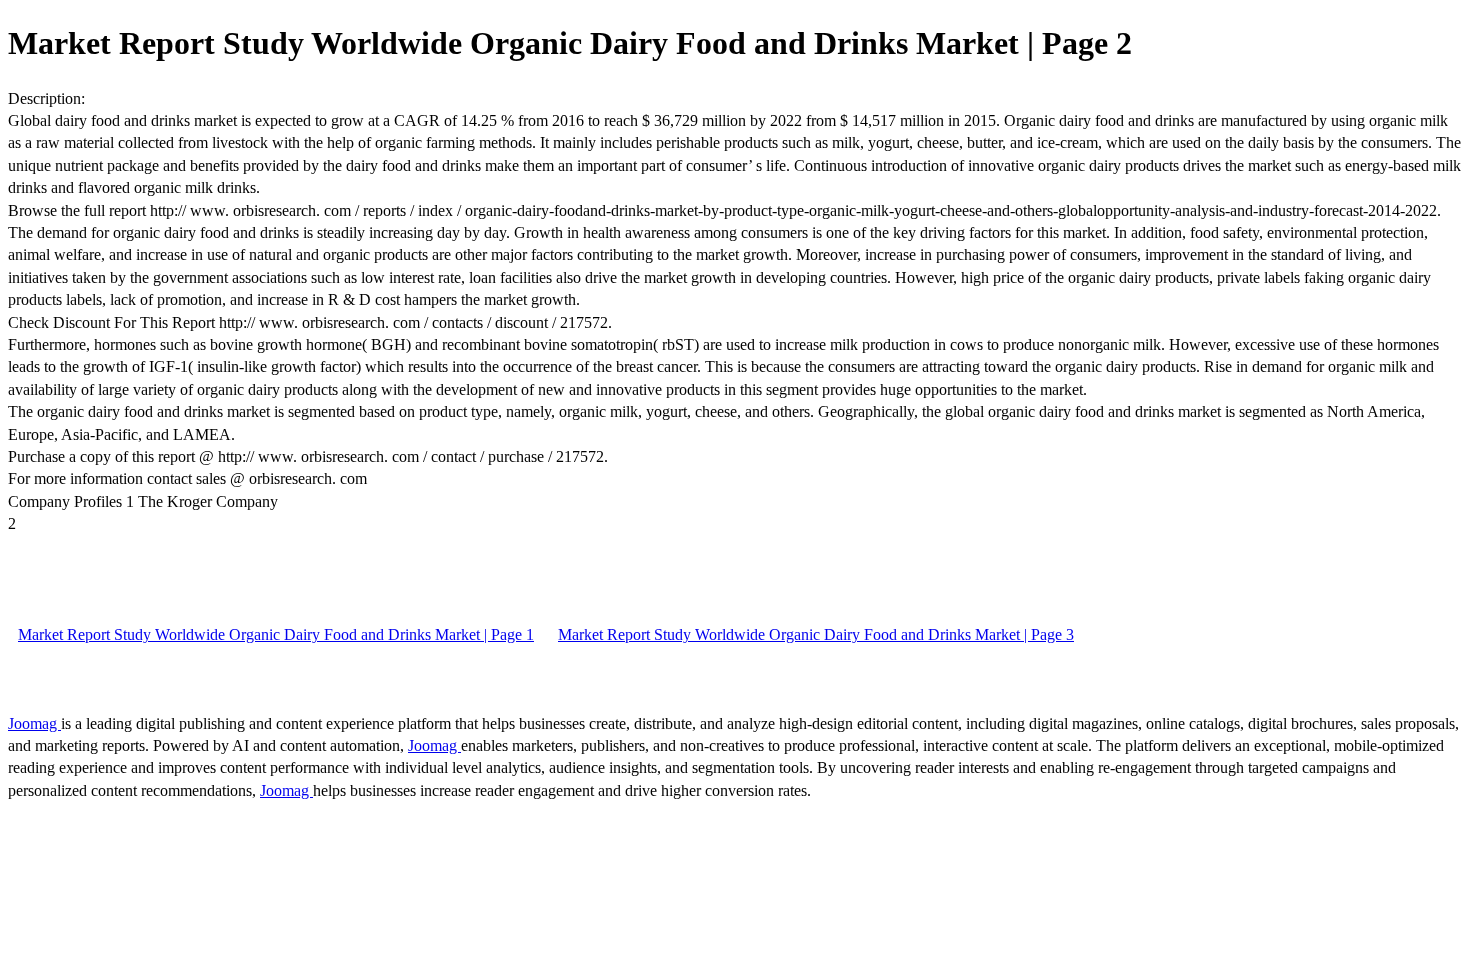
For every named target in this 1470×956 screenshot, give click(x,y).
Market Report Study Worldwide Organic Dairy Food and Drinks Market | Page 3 (816, 634)
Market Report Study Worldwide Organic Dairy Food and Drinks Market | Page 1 (276, 634)
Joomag (34, 723)
